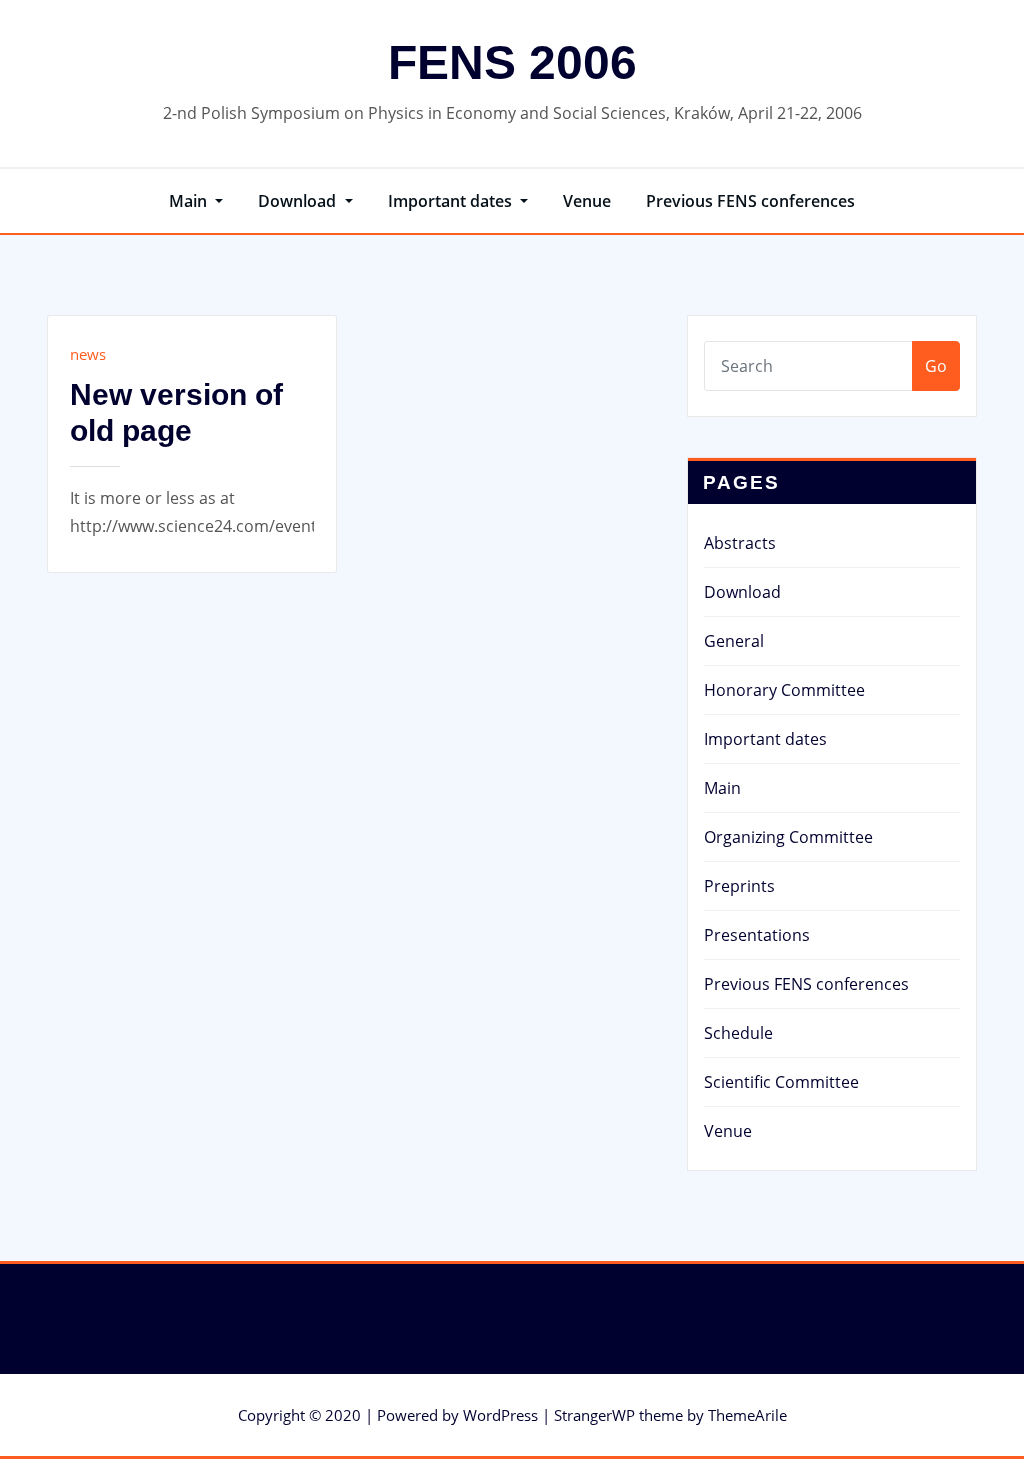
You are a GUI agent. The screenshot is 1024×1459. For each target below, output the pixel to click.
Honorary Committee (784, 690)
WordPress (500, 1415)
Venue (587, 201)
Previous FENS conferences (750, 201)
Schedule (738, 1033)
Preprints (739, 886)
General (734, 641)
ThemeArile (747, 1415)
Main (190, 201)
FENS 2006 (512, 62)
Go (936, 366)
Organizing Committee (788, 837)
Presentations (757, 935)
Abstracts (740, 543)
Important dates (452, 201)
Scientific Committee (781, 1082)
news (88, 354)
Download (299, 201)
